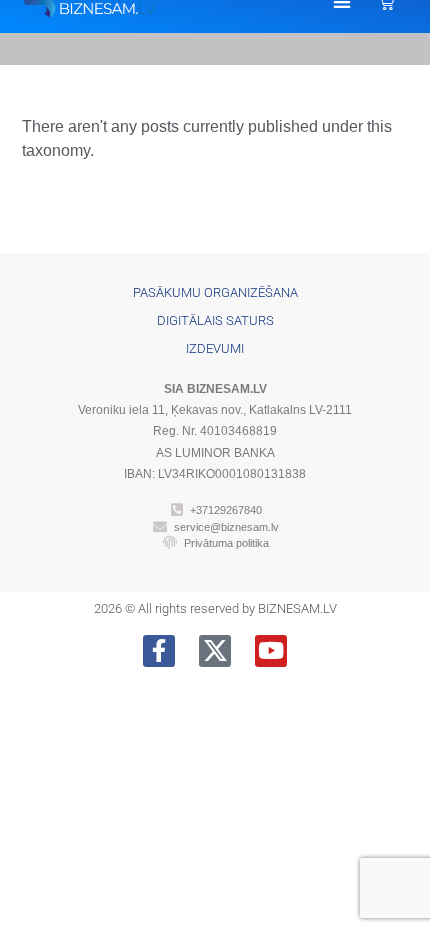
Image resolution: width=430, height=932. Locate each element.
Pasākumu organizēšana (215, 292)
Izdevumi (215, 348)
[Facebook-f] (159, 651)
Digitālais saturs (215, 320)
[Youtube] (271, 651)
